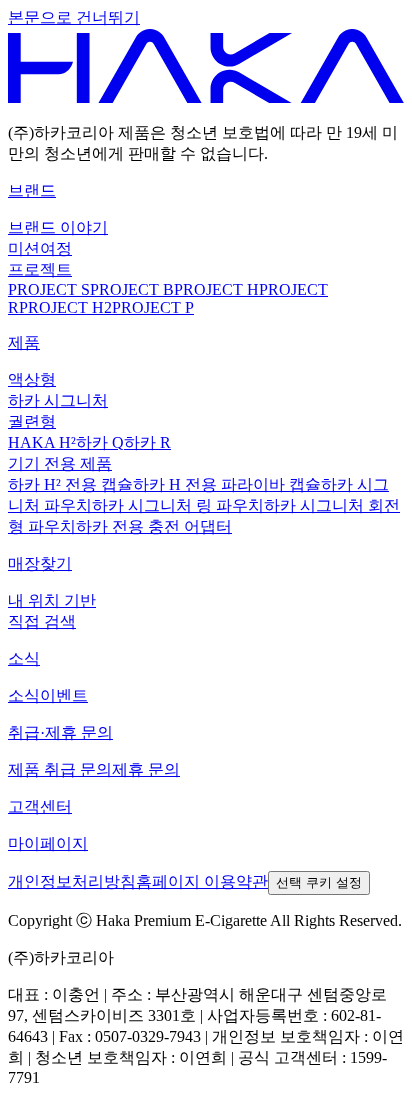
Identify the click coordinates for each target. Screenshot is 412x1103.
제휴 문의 (146, 769)
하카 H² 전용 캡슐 (70, 484)
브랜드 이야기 (58, 227)
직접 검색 (42, 621)
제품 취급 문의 (60, 769)
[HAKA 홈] (206, 97)
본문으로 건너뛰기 (74, 17)
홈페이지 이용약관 (202, 881)
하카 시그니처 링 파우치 (178, 505)
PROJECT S (49, 289)
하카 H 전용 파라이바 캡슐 (227, 484)
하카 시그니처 (58, 400)
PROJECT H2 (65, 307)
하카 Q (100, 442)
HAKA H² (42, 442)
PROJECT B (132, 289)
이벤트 (64, 695)
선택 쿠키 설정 (319, 882)
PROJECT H (216, 289)
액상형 (32, 379)
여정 (56, 248)
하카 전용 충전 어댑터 (154, 526)
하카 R (147, 442)
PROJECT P (153, 307)
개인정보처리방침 (72, 881)
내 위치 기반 (52, 600)
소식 (24, 695)
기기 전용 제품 (60, 463)
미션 (24, 248)
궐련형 (32, 421)
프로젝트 (40, 269)
